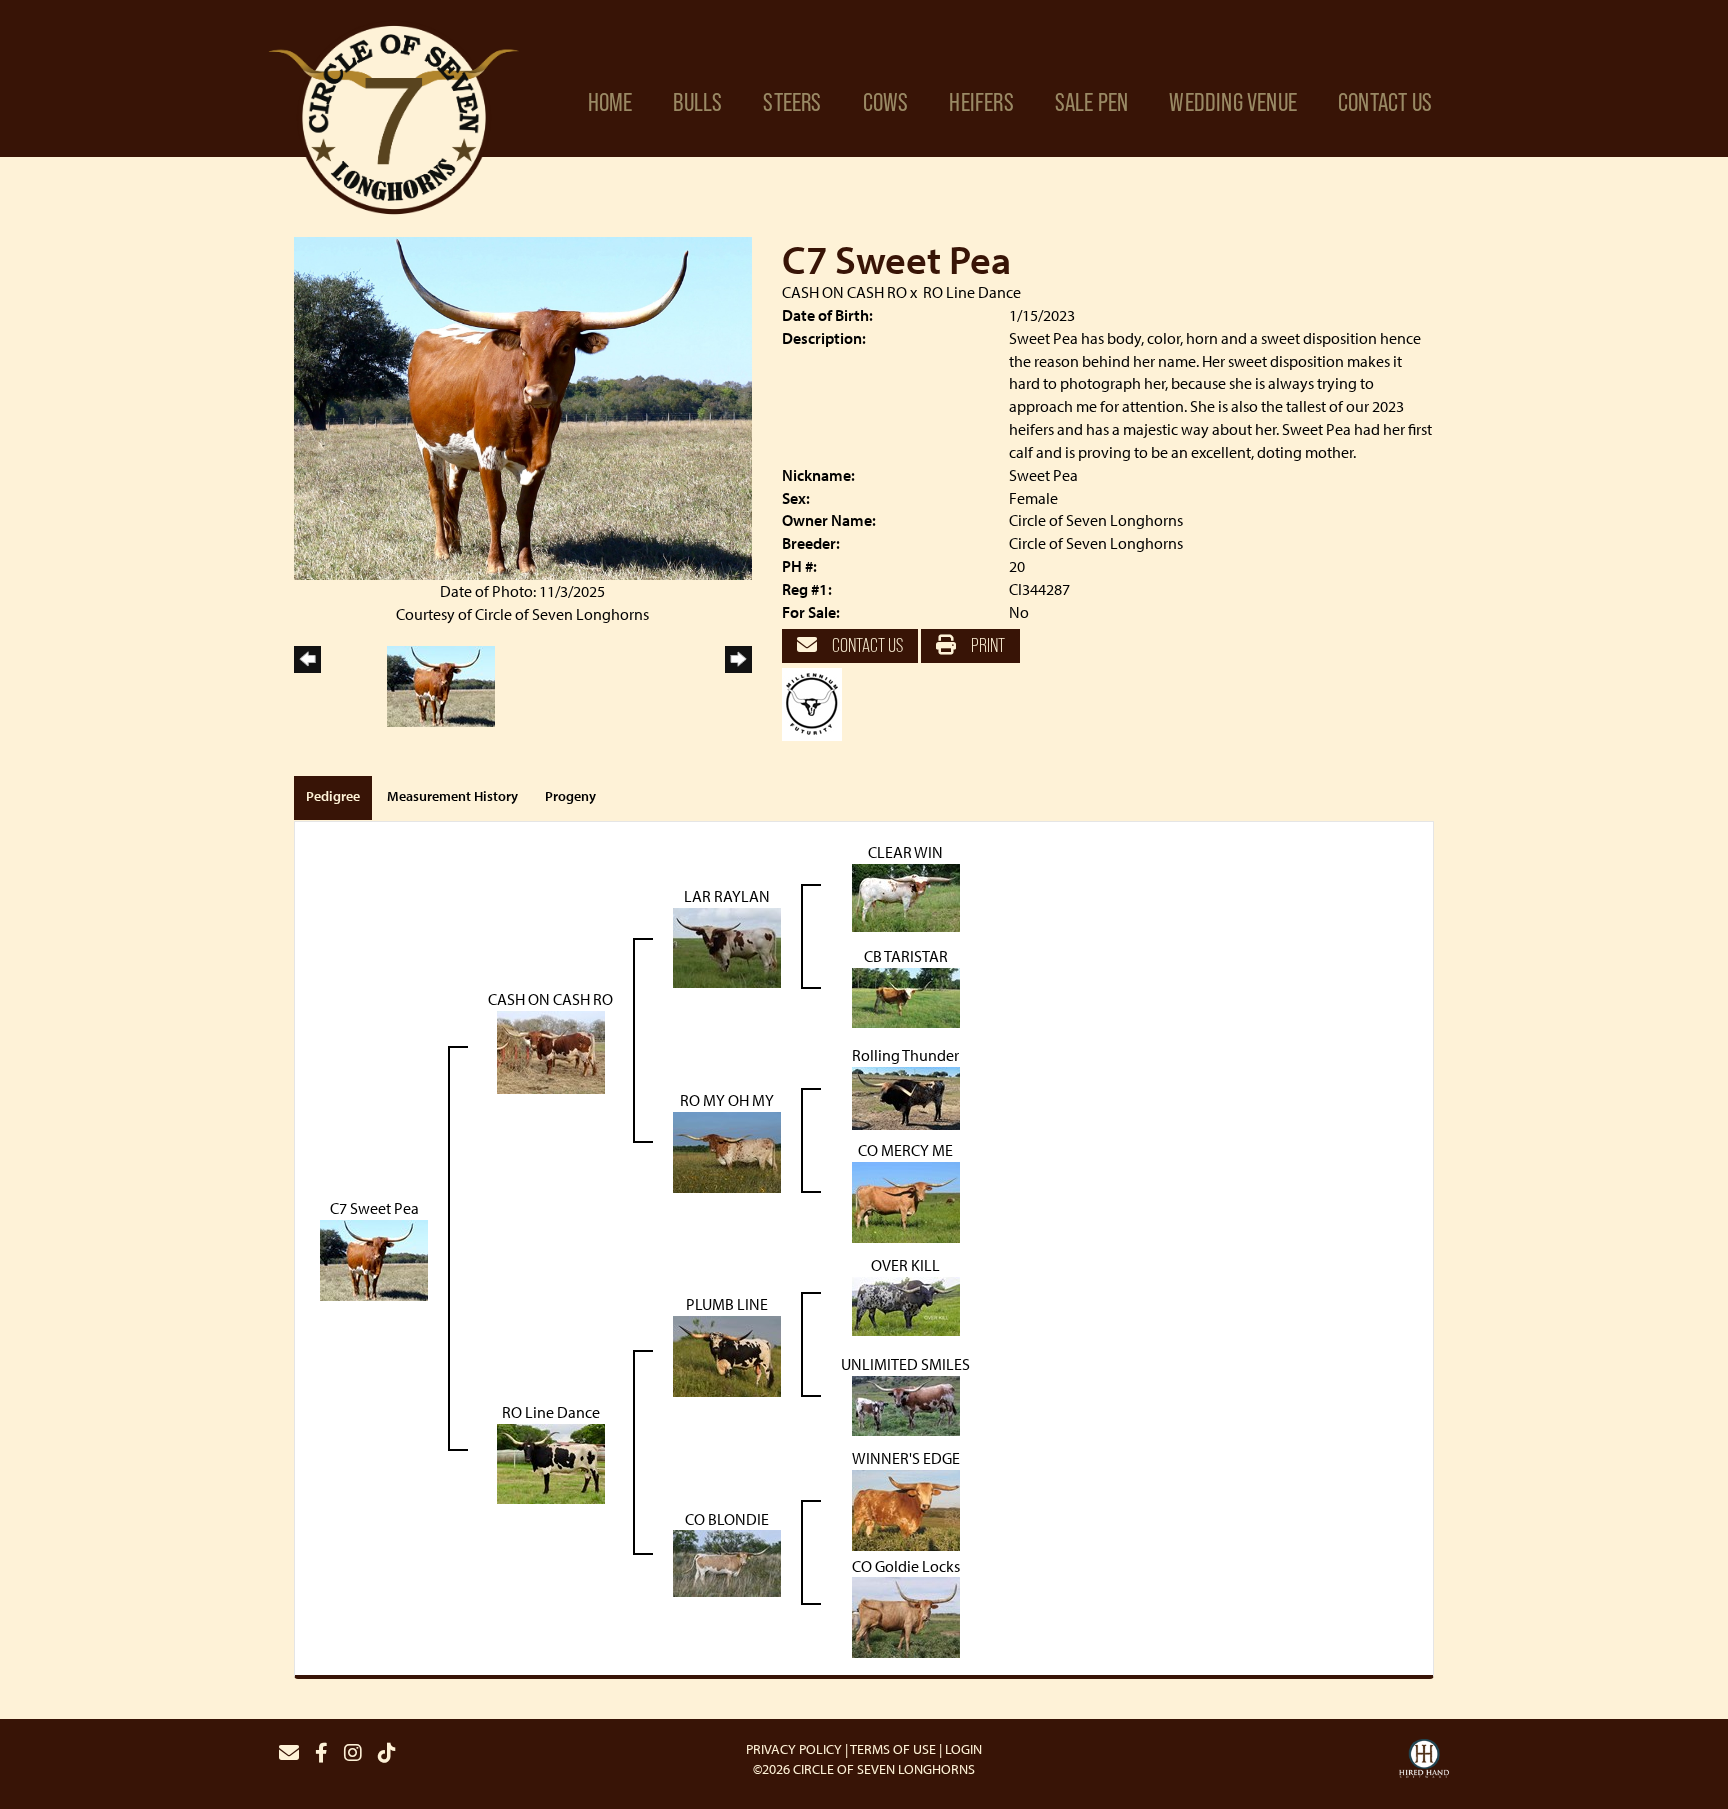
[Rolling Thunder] (906, 1096)
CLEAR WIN (905, 852)
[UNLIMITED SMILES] (906, 1404)
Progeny (570, 796)
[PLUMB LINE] (727, 1354)
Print (986, 645)
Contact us (866, 645)
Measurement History (452, 796)
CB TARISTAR (906, 956)
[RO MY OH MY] (727, 1150)
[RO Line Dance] (551, 1462)
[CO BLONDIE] (727, 1562)
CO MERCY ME (905, 1150)
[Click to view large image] (523, 406)
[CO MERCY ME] (906, 1200)
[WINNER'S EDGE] (906, 1508)
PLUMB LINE (727, 1304)
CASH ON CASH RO (844, 292)
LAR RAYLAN (727, 896)
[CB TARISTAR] (906, 996)
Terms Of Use (893, 1749)
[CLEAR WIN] (906, 896)
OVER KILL (905, 1265)
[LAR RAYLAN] (727, 946)
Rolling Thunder (905, 1055)
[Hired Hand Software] (1424, 1761)
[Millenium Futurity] (817, 703)
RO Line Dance (972, 292)
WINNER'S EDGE (906, 1458)
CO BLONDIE (727, 1519)
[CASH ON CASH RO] (551, 1050)
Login (963, 1749)
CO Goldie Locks (906, 1566)
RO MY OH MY (727, 1100)
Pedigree (333, 796)
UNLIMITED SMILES (905, 1364)
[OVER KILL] (906, 1304)
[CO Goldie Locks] (906, 1616)
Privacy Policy (794, 1749)
